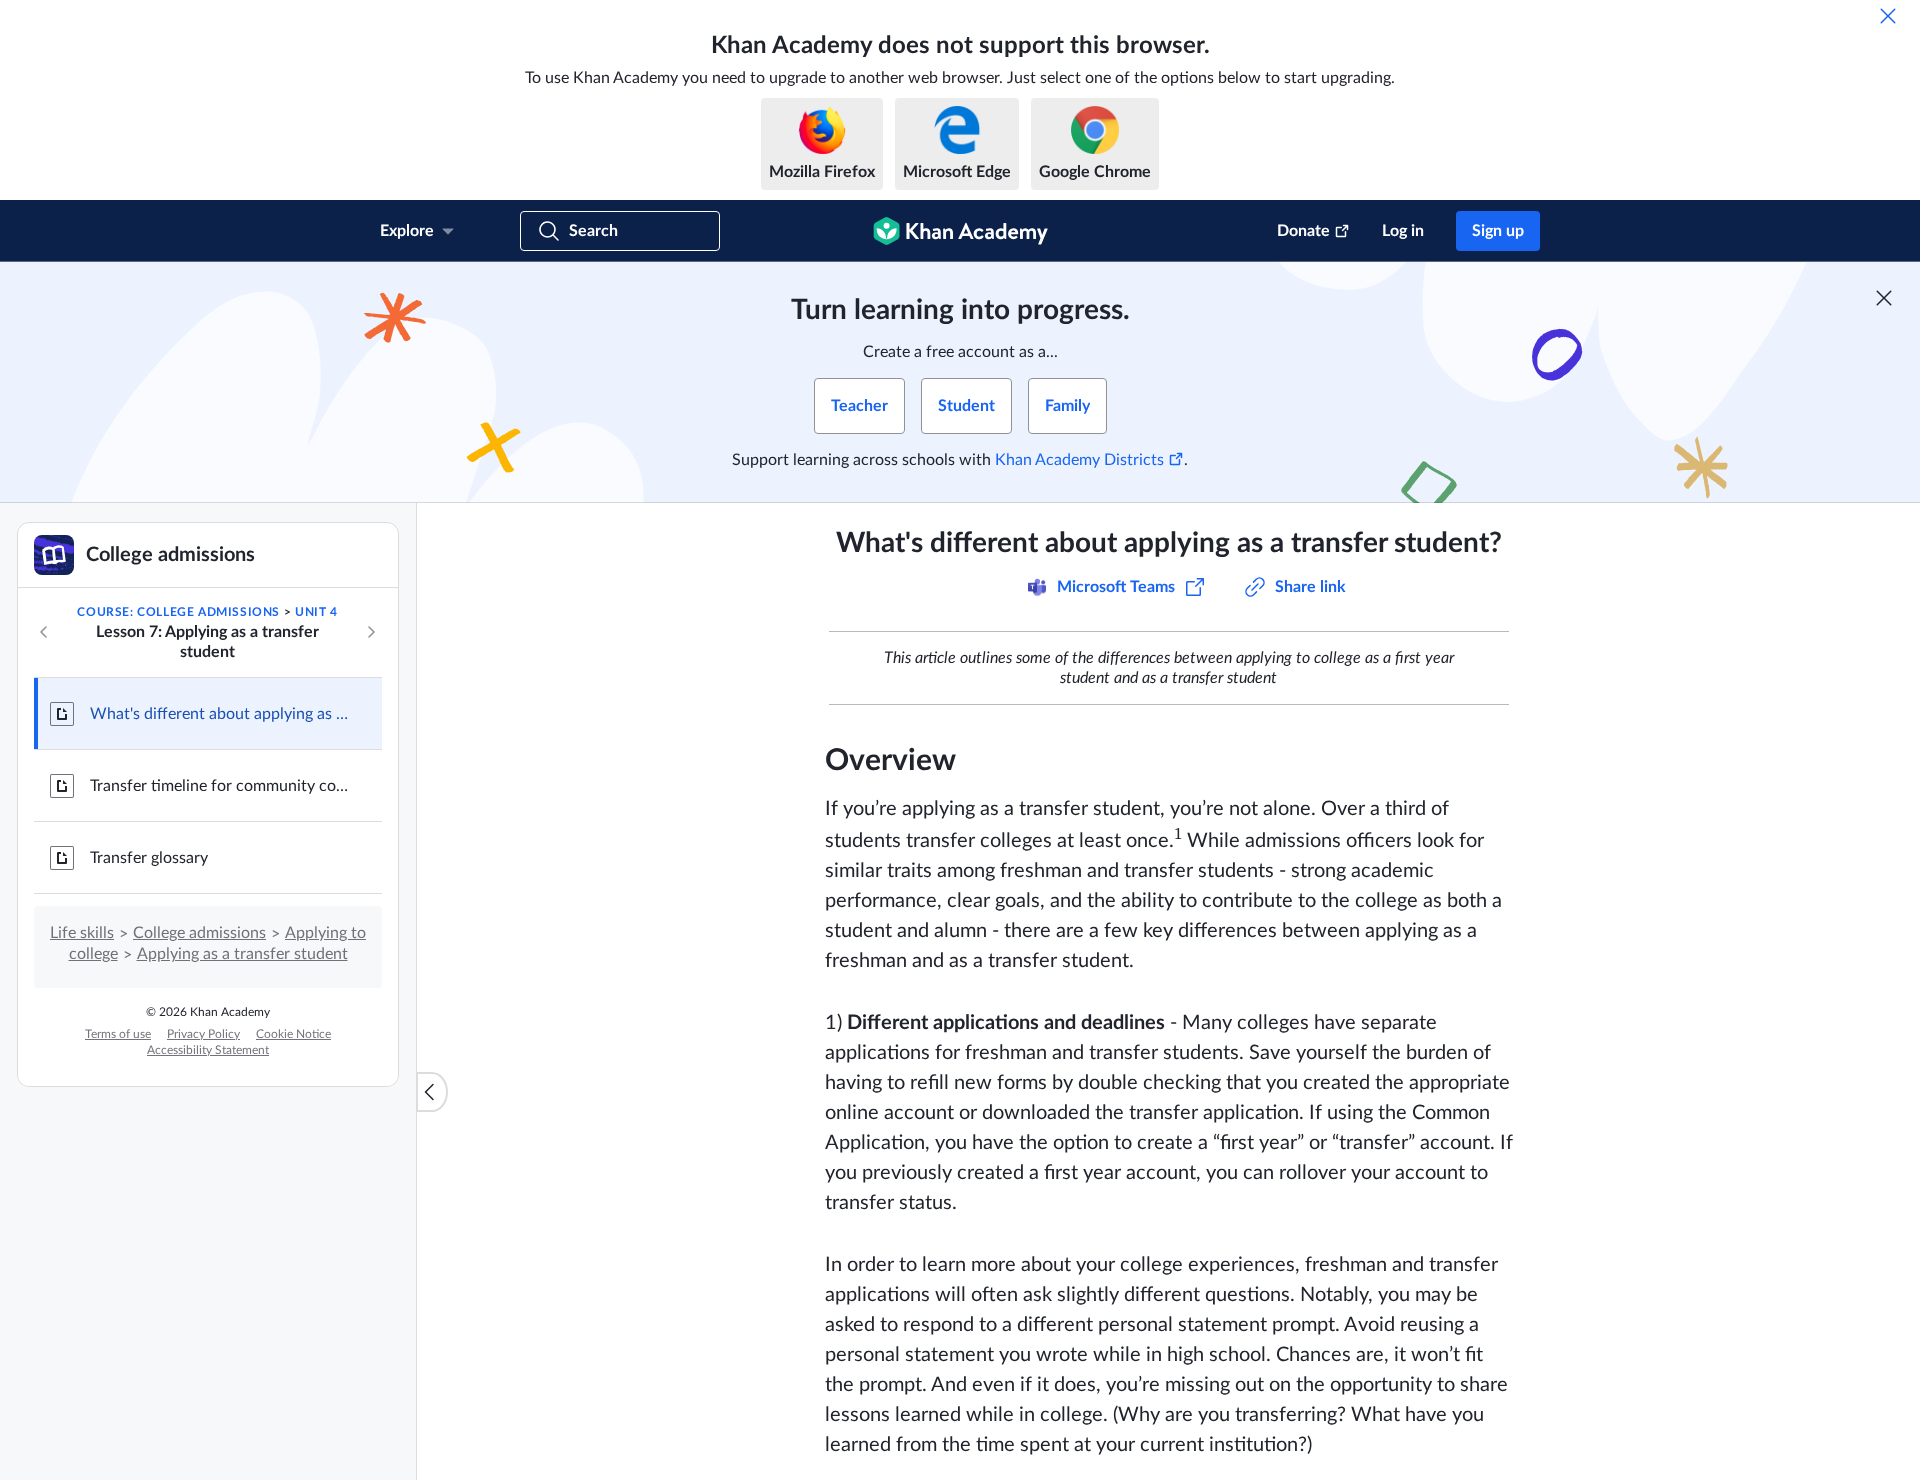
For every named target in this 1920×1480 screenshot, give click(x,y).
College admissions (199, 933)
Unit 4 (316, 612)
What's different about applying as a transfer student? (220, 714)
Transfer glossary (149, 858)
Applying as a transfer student (242, 954)
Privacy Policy (203, 1034)
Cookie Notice (293, 1034)
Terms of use (118, 1034)
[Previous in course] (44, 632)
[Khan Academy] (960, 231)
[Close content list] (432, 1092)
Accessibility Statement (208, 1050)
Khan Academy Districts (1079, 460)
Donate (1303, 231)
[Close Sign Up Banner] (1884, 298)
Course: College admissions (178, 612)
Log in (1403, 231)
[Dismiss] (1888, 16)
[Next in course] (371, 632)
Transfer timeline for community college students (220, 786)
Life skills (82, 933)
